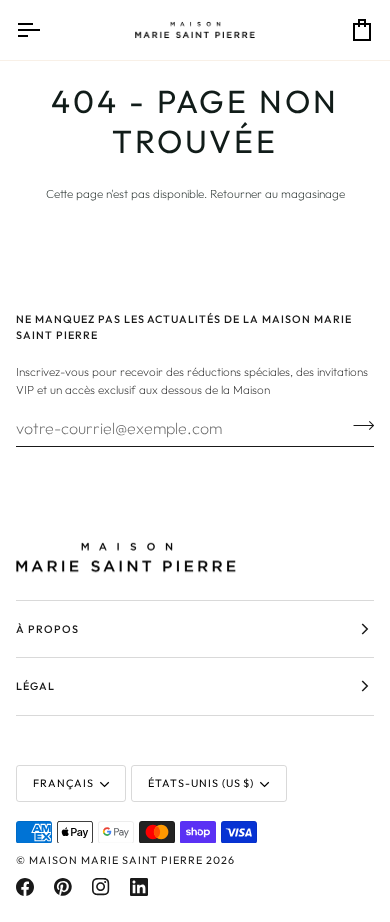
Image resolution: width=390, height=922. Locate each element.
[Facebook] (25, 887)
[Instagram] (101, 887)
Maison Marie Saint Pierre (116, 860)
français (63, 783)
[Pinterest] (63, 887)
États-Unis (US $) (201, 783)
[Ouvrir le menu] (46, 30)
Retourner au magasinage (277, 193)
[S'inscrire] (357, 425)
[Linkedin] (139, 887)
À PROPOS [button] (47, 629)
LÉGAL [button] (35, 686)
